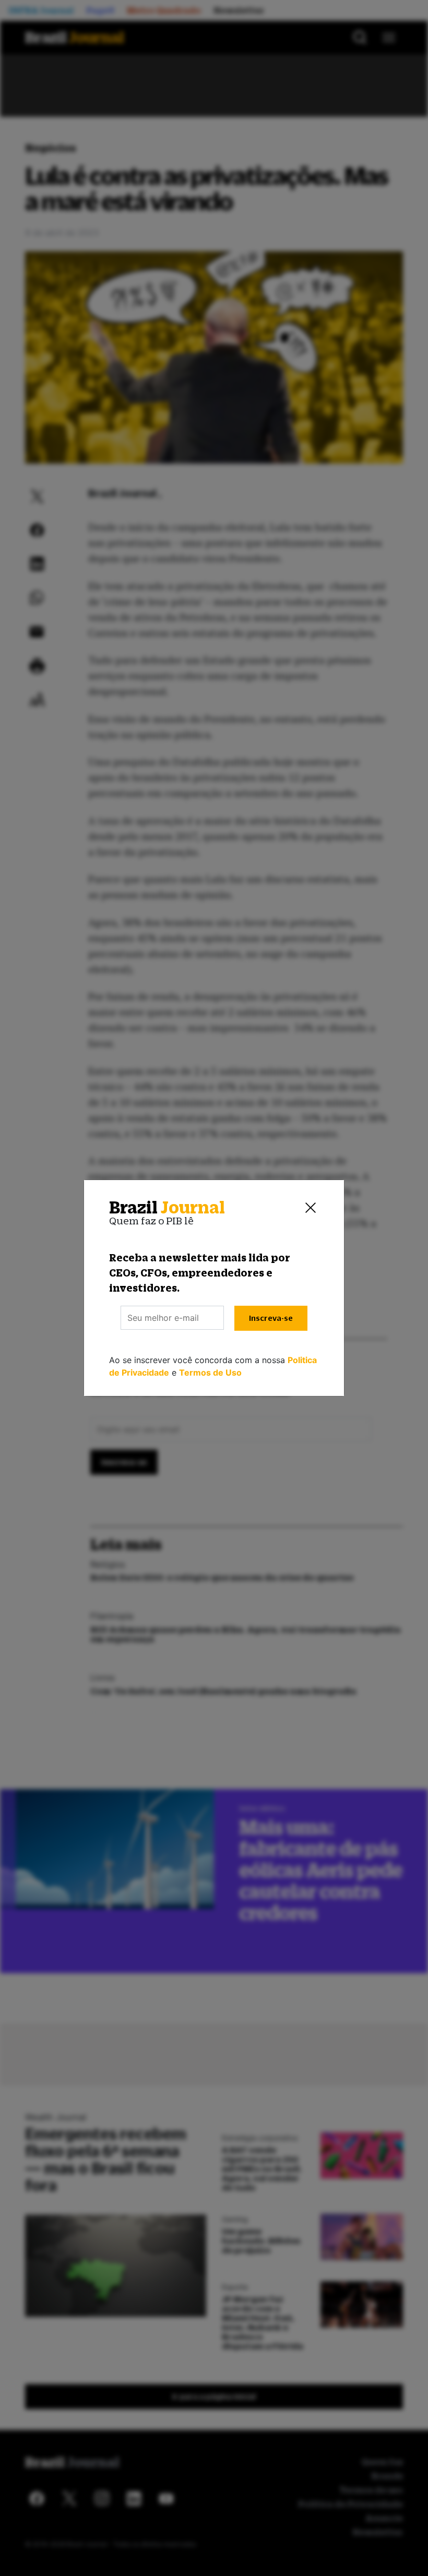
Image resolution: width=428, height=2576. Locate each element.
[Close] (311, 1208)
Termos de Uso (210, 1372)
